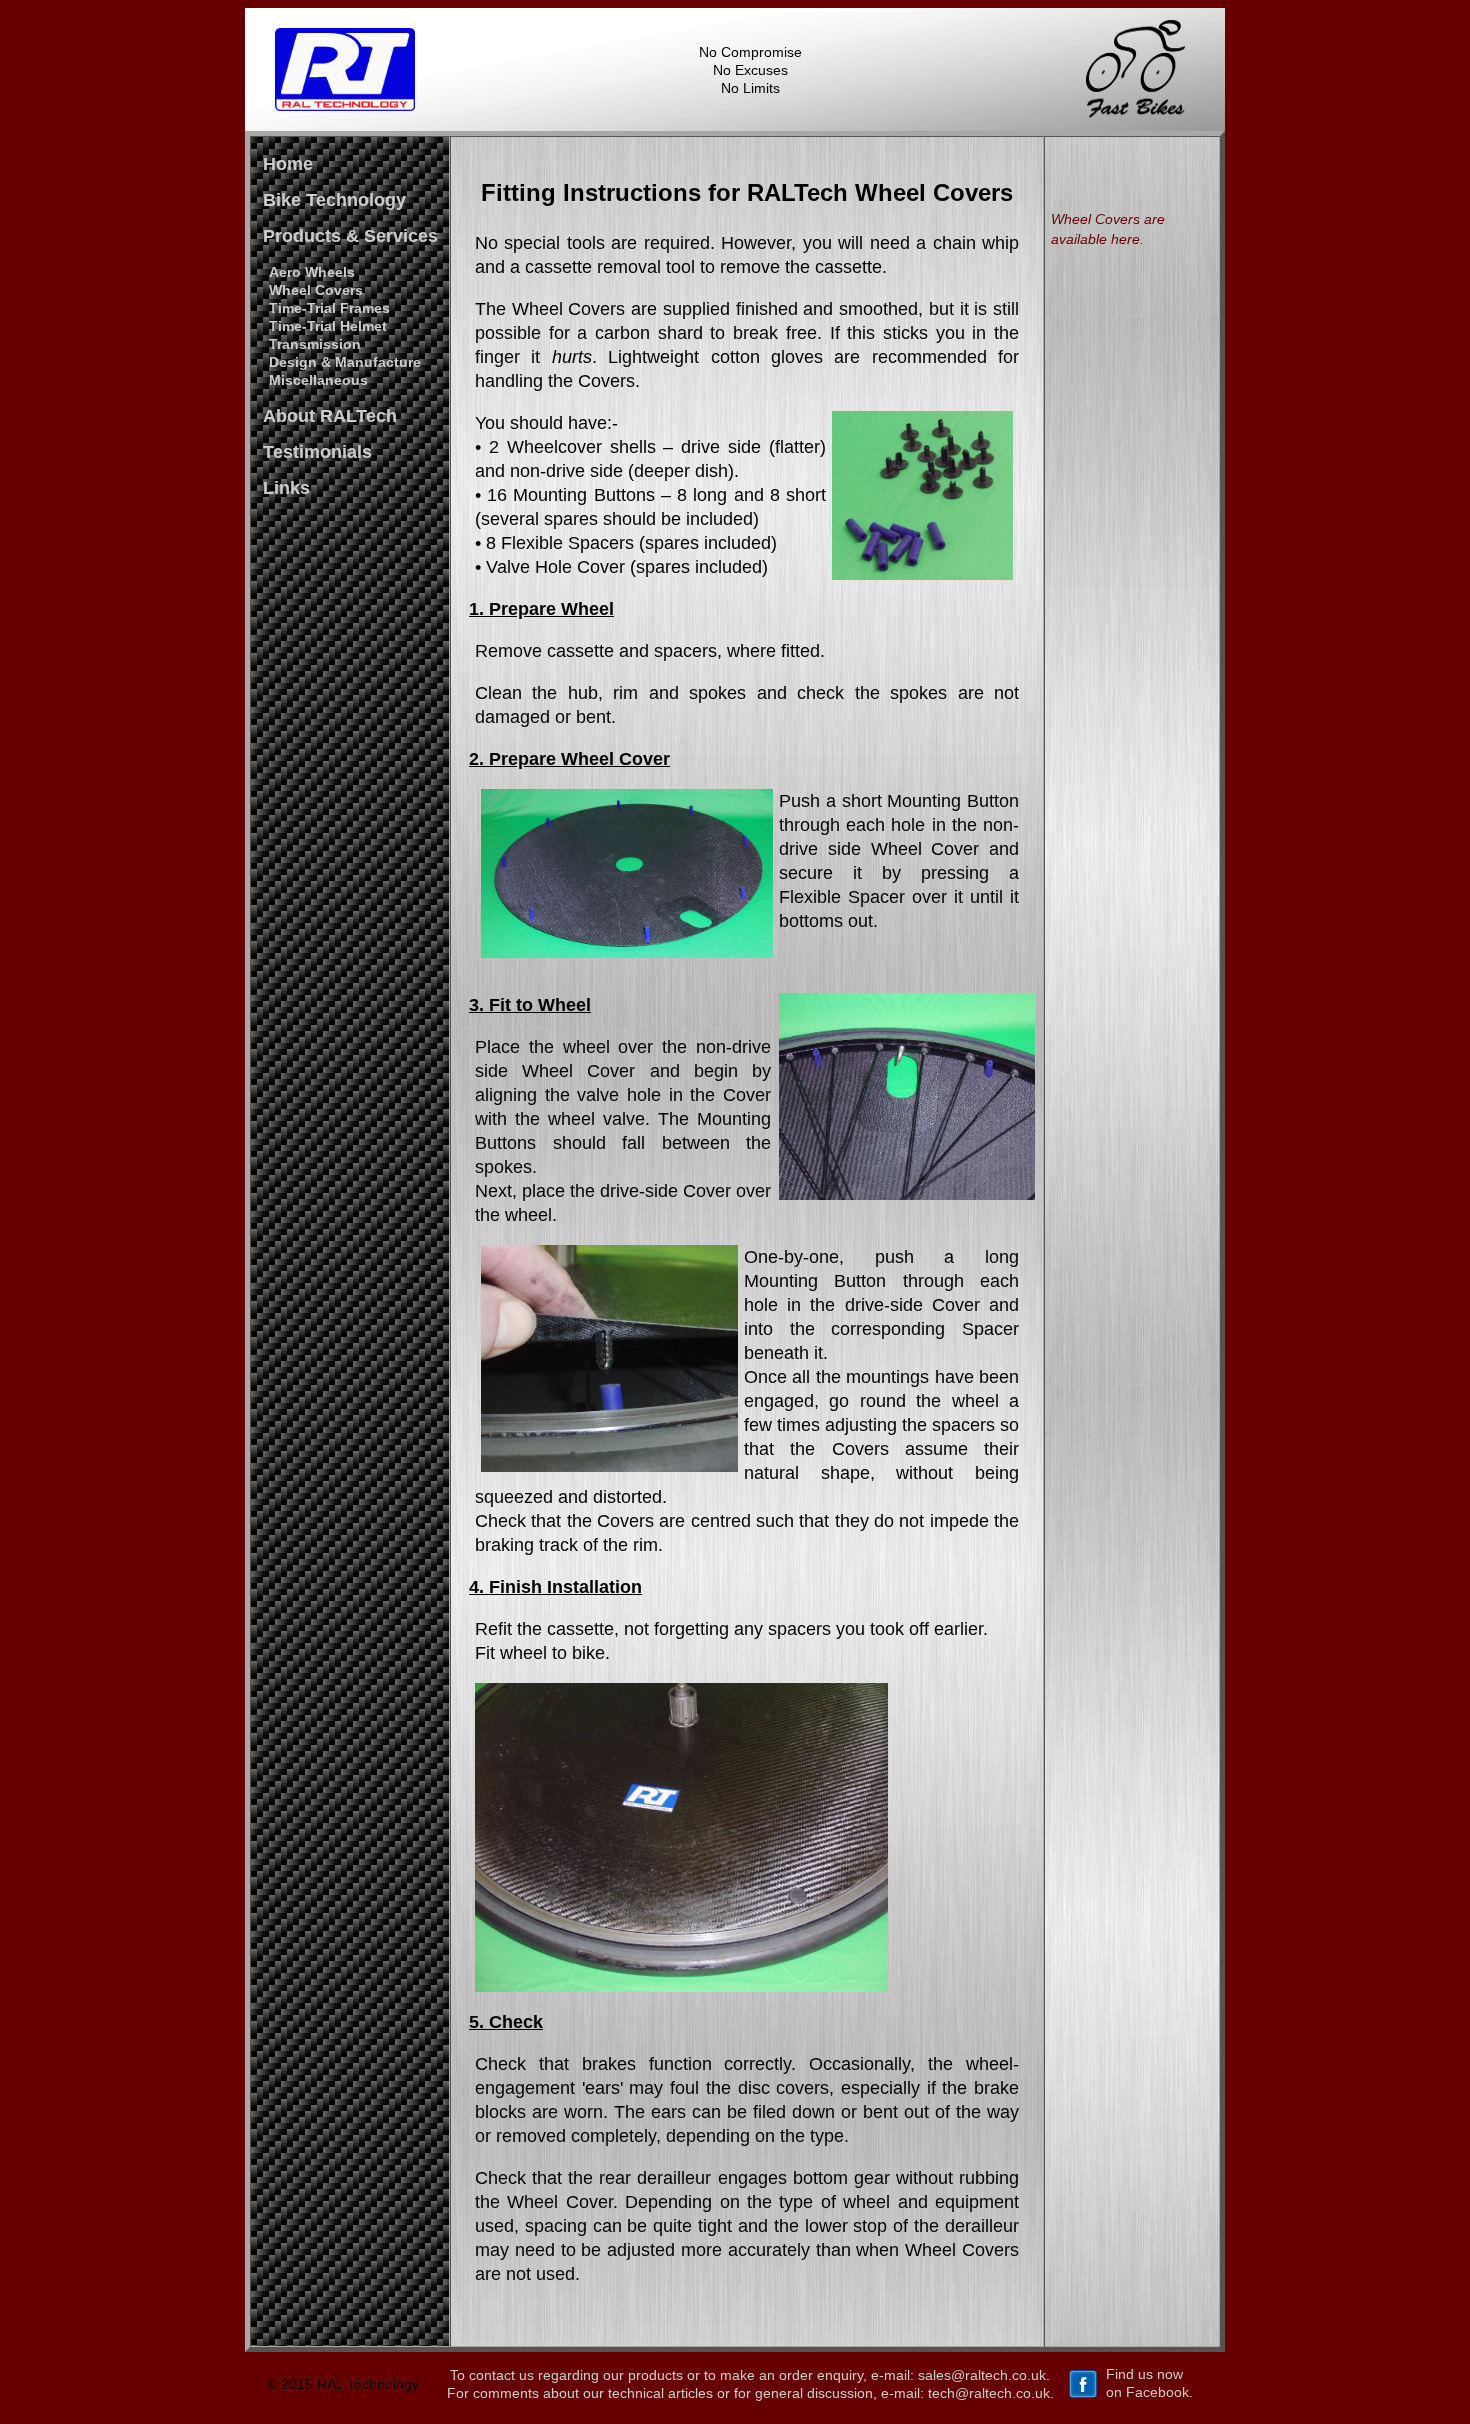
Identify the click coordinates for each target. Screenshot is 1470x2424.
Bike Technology (334, 200)
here (1125, 239)
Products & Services (350, 236)
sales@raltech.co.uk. (984, 2375)
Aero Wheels (312, 272)
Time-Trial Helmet (328, 326)
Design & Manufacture (345, 362)
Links (286, 488)
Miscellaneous (318, 380)
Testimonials (317, 452)
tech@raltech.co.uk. (991, 2393)
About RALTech (330, 416)
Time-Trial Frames (329, 308)
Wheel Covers (316, 290)
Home (288, 164)
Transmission (315, 344)
